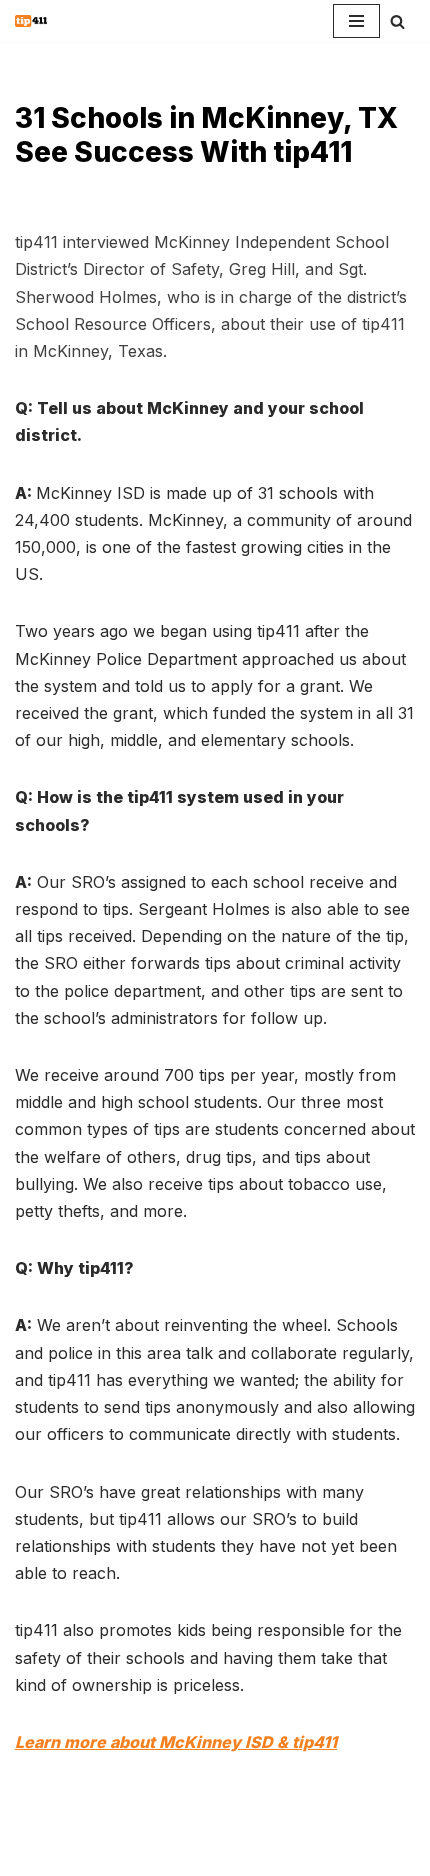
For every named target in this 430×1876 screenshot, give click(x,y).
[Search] (397, 21)
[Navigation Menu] (356, 21)
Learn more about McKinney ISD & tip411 (176, 1742)
